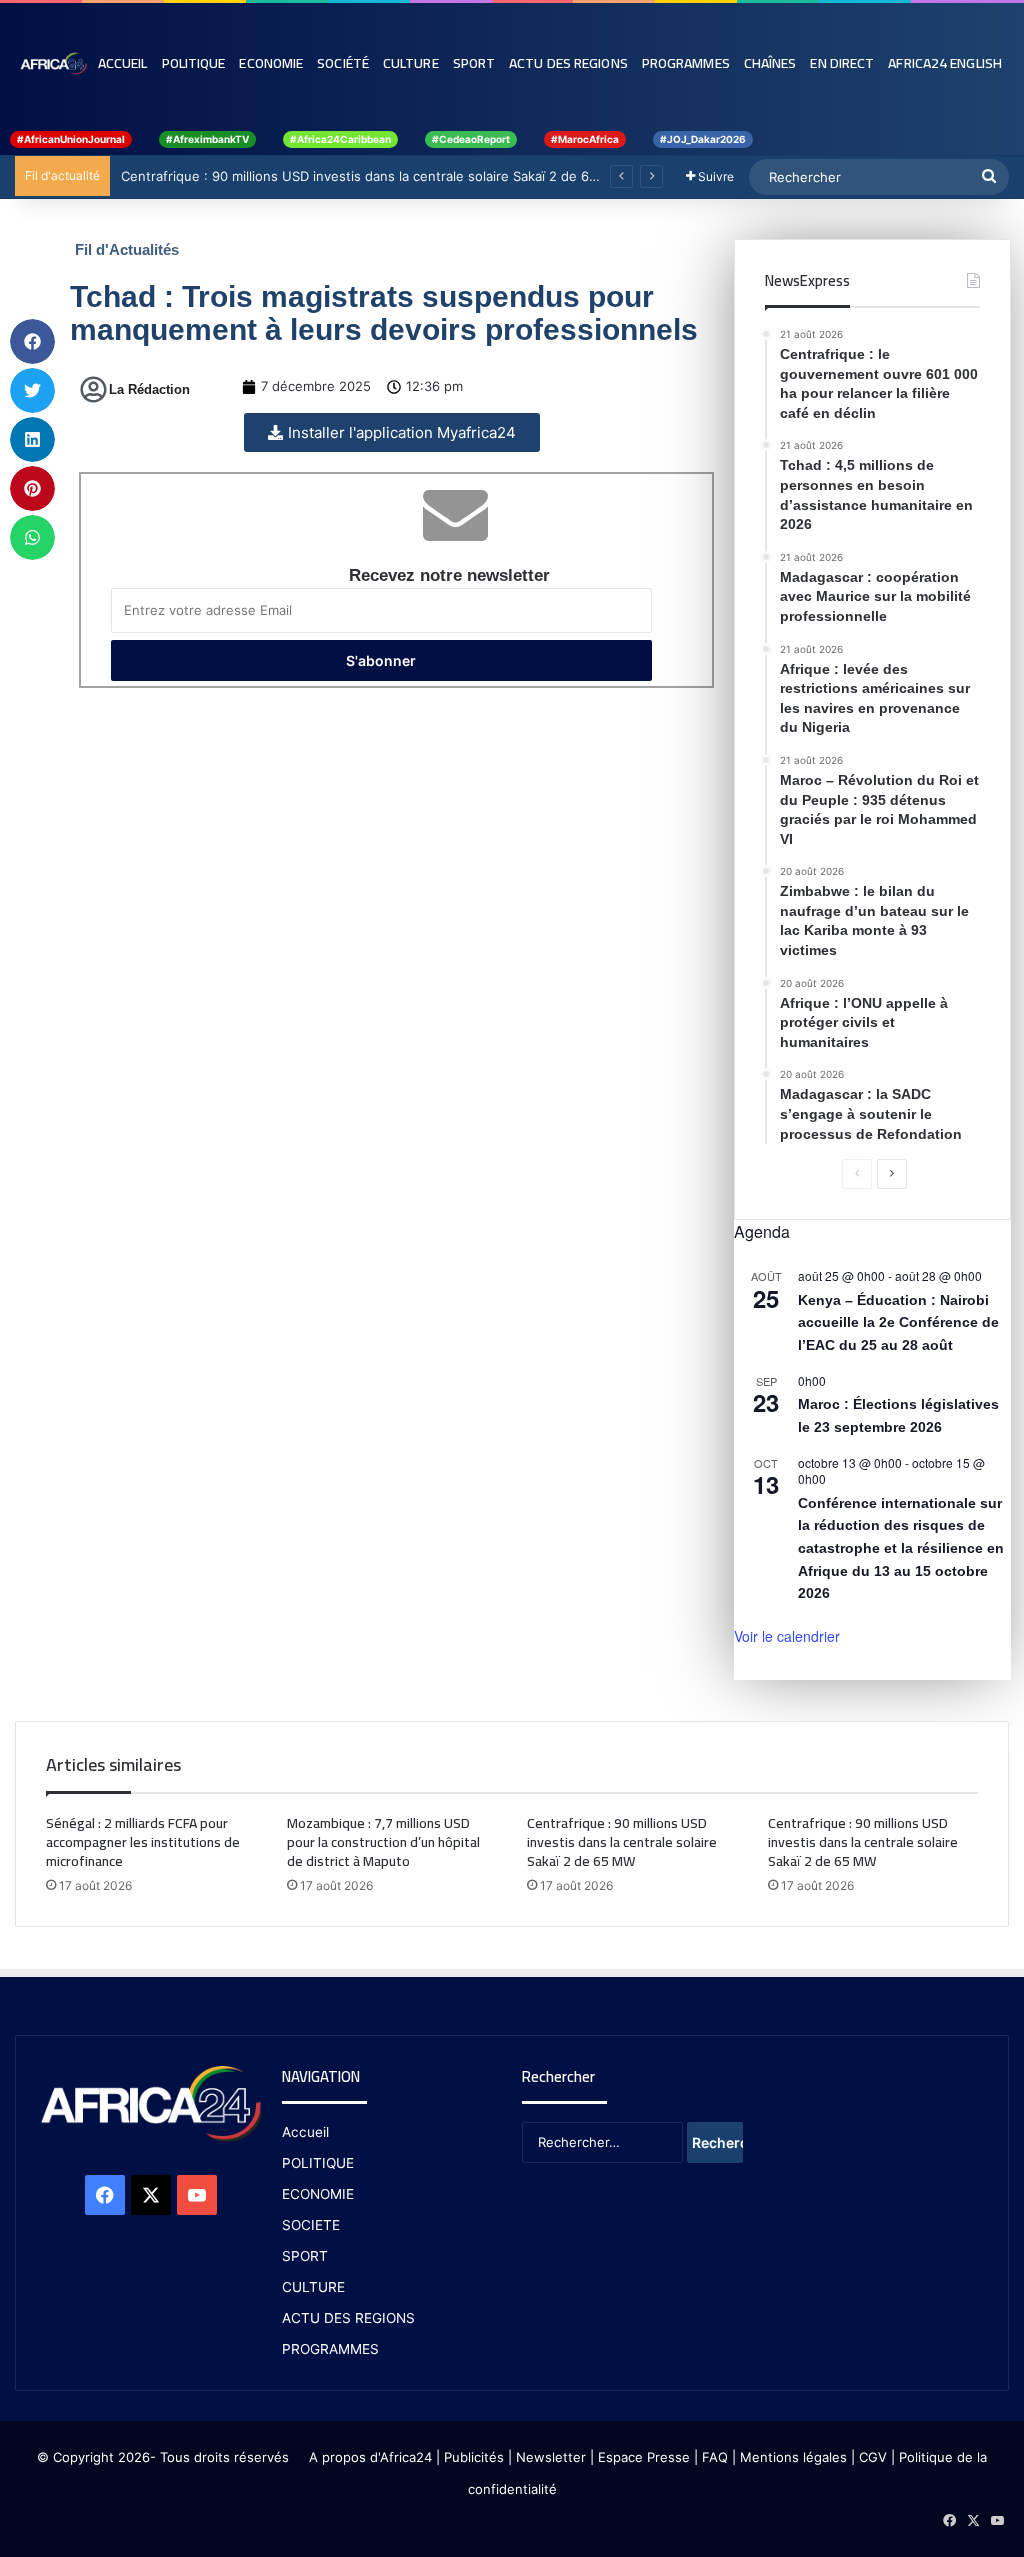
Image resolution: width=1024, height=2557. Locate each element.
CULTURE (313, 2287)
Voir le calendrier (787, 1636)
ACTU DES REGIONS (348, 2318)
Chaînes (770, 63)
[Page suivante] (892, 1174)
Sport (474, 63)
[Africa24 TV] (53, 63)
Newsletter (551, 2457)
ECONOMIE (318, 2194)
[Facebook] (105, 2195)
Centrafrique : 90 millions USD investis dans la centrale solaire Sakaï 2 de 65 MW (372, 176)
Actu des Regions (568, 63)
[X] (151, 2195)
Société (343, 63)
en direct (842, 63)
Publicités (474, 2457)
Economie (271, 63)
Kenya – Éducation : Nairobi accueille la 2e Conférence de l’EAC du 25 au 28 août (898, 1322)
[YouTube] (197, 2195)
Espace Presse (642, 2457)
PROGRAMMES (686, 63)
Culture (411, 63)
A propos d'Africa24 (370, 2457)
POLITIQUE (318, 2163)
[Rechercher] (989, 177)
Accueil (123, 63)
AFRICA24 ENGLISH (945, 63)
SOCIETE (311, 2225)
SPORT (305, 2256)
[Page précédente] (857, 1174)
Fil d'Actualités (127, 249)
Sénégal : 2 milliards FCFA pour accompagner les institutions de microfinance (143, 1842)
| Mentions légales (789, 2457)
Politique (194, 63)
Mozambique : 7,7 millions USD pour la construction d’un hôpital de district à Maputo (383, 1842)
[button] (32, 341)
